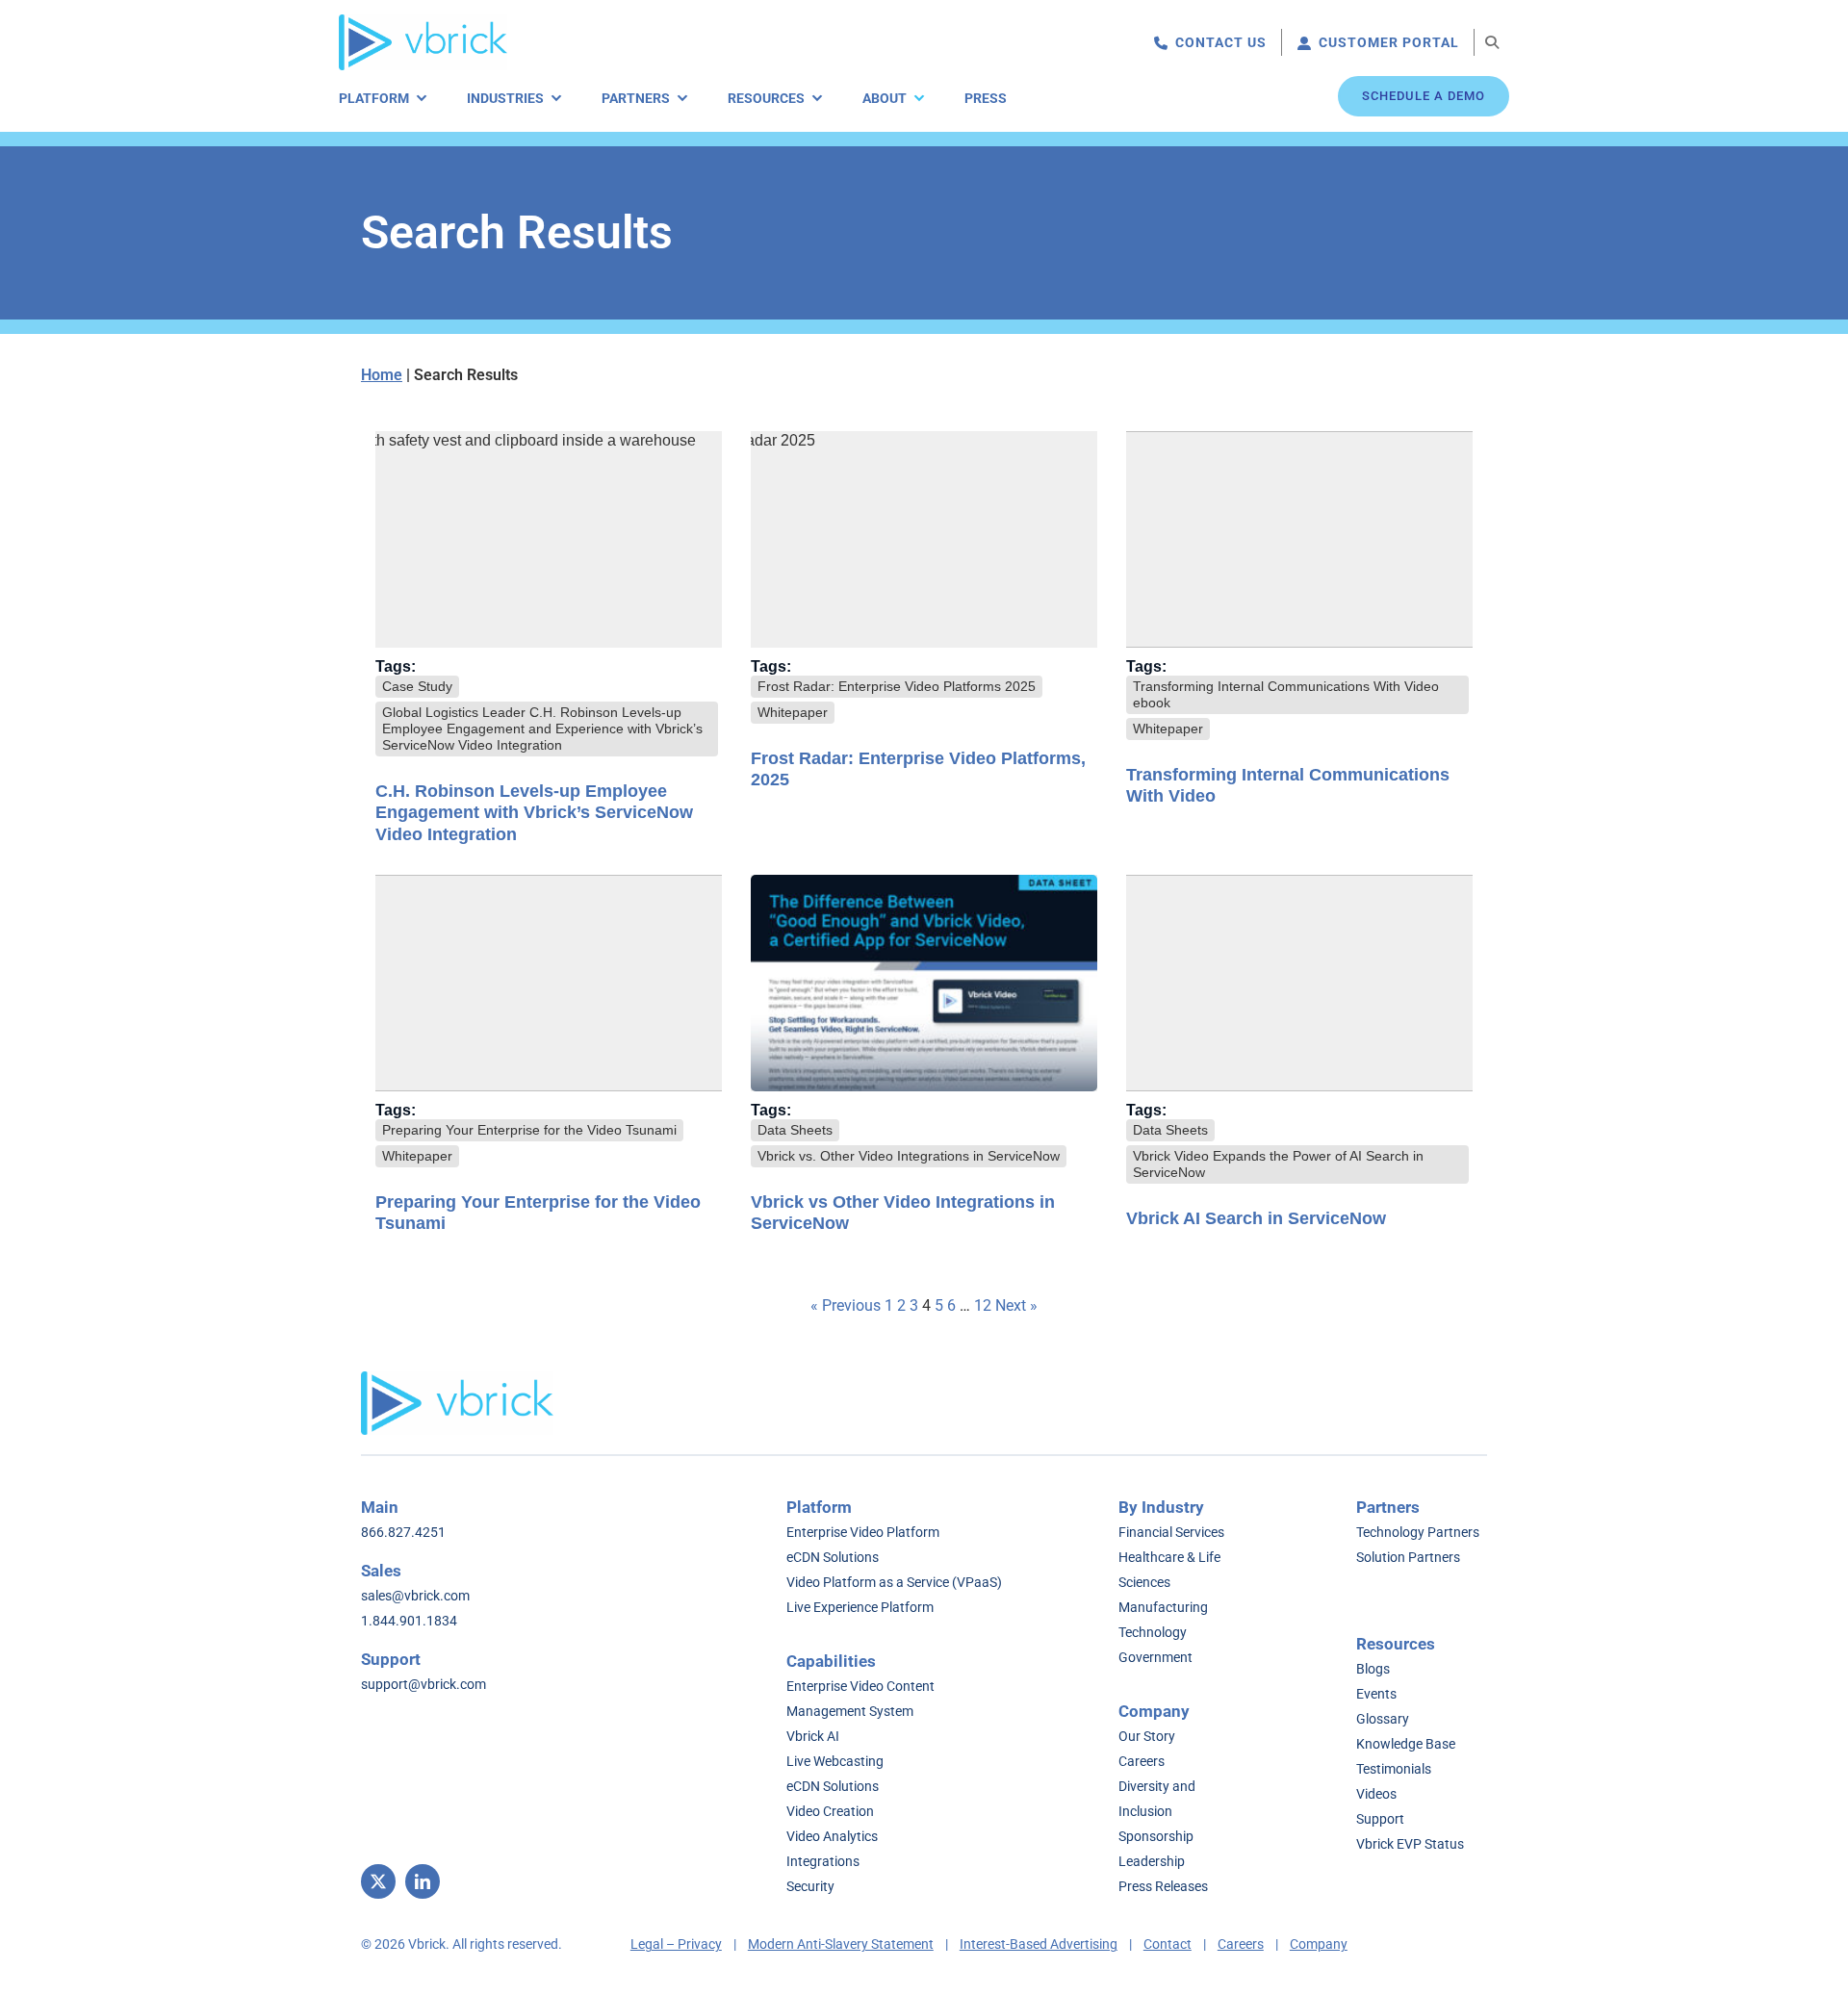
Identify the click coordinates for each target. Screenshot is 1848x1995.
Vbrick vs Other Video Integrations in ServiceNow (903, 1213)
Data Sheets (795, 1130)
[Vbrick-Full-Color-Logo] (423, 22)
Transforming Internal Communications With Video (1288, 786)
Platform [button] (374, 98)
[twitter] (378, 1881)
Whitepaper (793, 712)
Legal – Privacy (676, 1944)
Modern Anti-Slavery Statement (841, 1944)
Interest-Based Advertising (1039, 1944)
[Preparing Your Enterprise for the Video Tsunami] (549, 983)
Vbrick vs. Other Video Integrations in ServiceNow (909, 1156)
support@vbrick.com (423, 1684)
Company (1319, 1944)
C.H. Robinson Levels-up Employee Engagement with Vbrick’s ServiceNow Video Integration (534, 813)
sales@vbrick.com (415, 1596)
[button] (1492, 42)
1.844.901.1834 (409, 1621)
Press (986, 98)
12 (983, 1305)
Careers (1241, 1944)
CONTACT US (1221, 42)
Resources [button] (766, 98)
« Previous (846, 1305)
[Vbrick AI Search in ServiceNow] (1299, 983)
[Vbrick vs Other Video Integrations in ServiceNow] (924, 983)
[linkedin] (423, 1881)
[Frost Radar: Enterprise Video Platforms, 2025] (924, 539)
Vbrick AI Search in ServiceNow (1256, 1218)
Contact (1168, 1944)
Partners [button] (636, 98)
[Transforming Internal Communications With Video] (1299, 539)
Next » (1016, 1305)
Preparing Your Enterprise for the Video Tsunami (529, 1130)
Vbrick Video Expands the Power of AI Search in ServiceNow (1278, 1164)
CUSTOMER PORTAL (1389, 42)
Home (382, 375)
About (885, 98)
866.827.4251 (403, 1532)
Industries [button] (505, 98)
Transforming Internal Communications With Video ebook (1286, 694)
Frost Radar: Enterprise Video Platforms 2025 (897, 686)
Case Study (417, 686)
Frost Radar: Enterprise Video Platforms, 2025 (918, 769)
